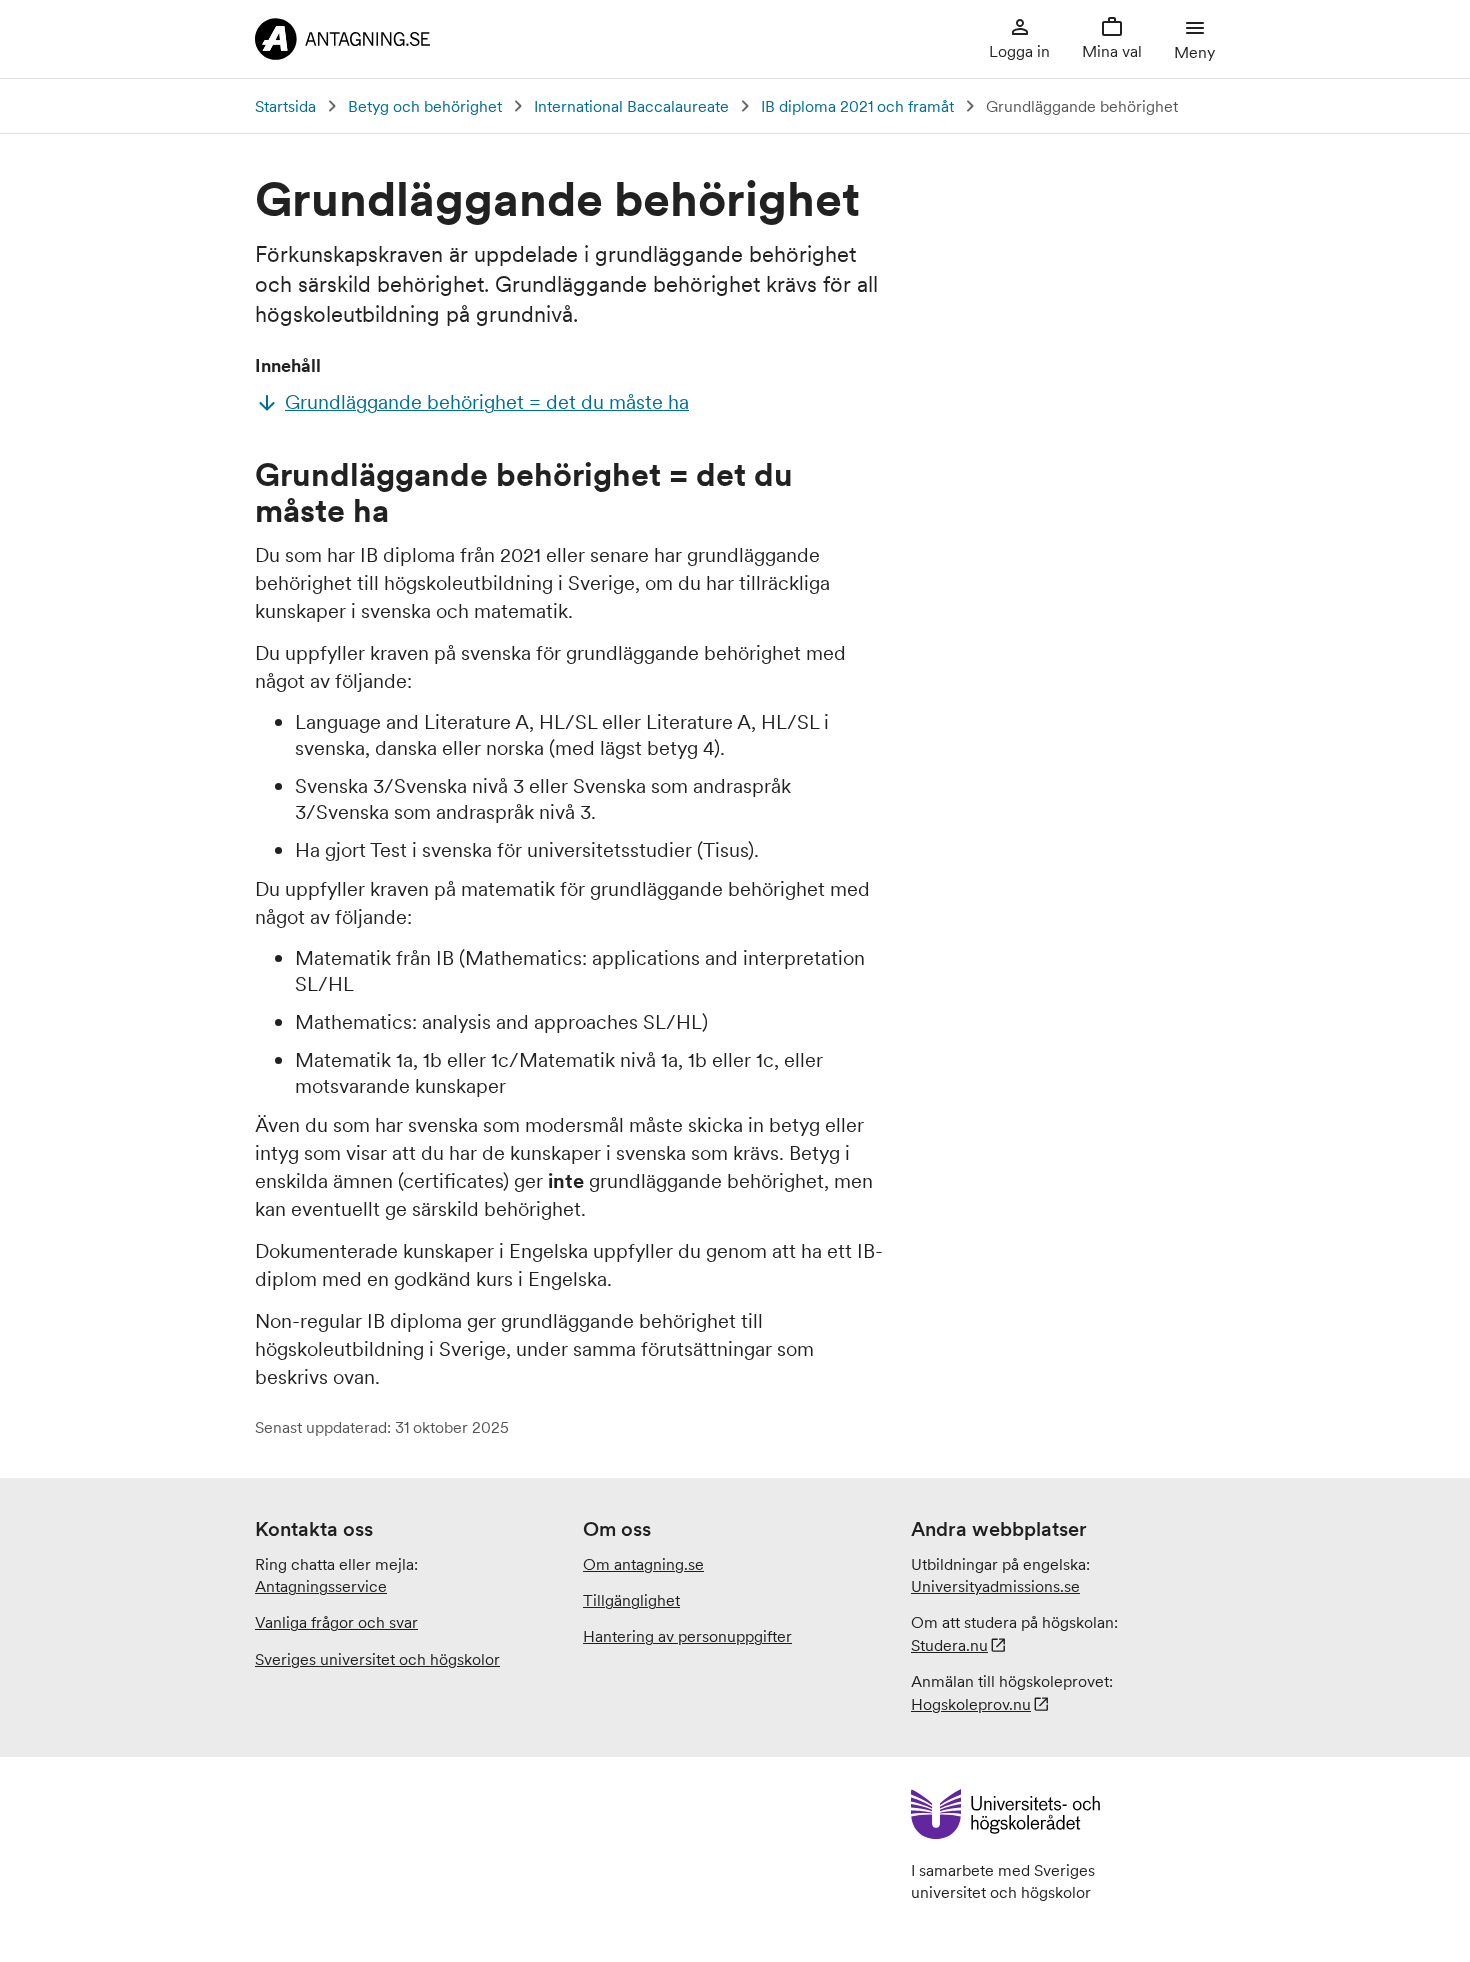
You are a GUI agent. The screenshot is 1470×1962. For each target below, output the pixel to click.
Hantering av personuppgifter (687, 1636)
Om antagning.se (643, 1564)
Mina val (1112, 51)
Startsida (285, 106)
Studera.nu (949, 1645)
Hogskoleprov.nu (971, 1704)
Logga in (1019, 51)
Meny (1194, 52)
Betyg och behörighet (425, 106)
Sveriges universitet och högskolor (377, 1659)
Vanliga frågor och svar (336, 1622)
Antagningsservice (321, 1586)
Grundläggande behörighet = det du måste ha (487, 402)
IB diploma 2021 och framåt (857, 106)
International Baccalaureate (631, 106)
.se (995, 1586)
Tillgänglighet (631, 1600)
